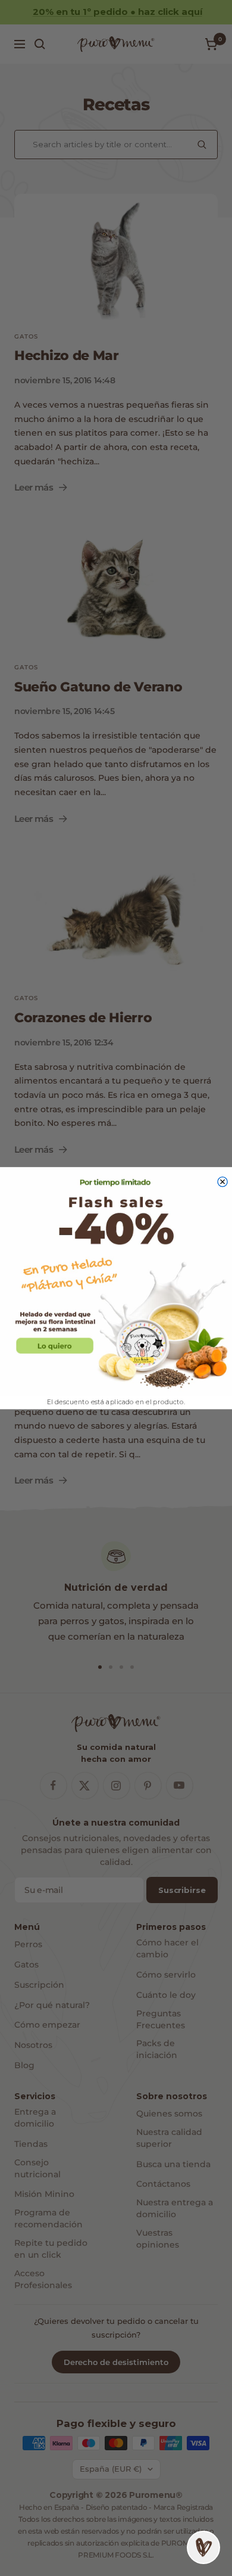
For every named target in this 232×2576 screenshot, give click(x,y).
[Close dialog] (222, 1181)
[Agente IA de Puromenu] (203, 2547)
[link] (116, 1281)
